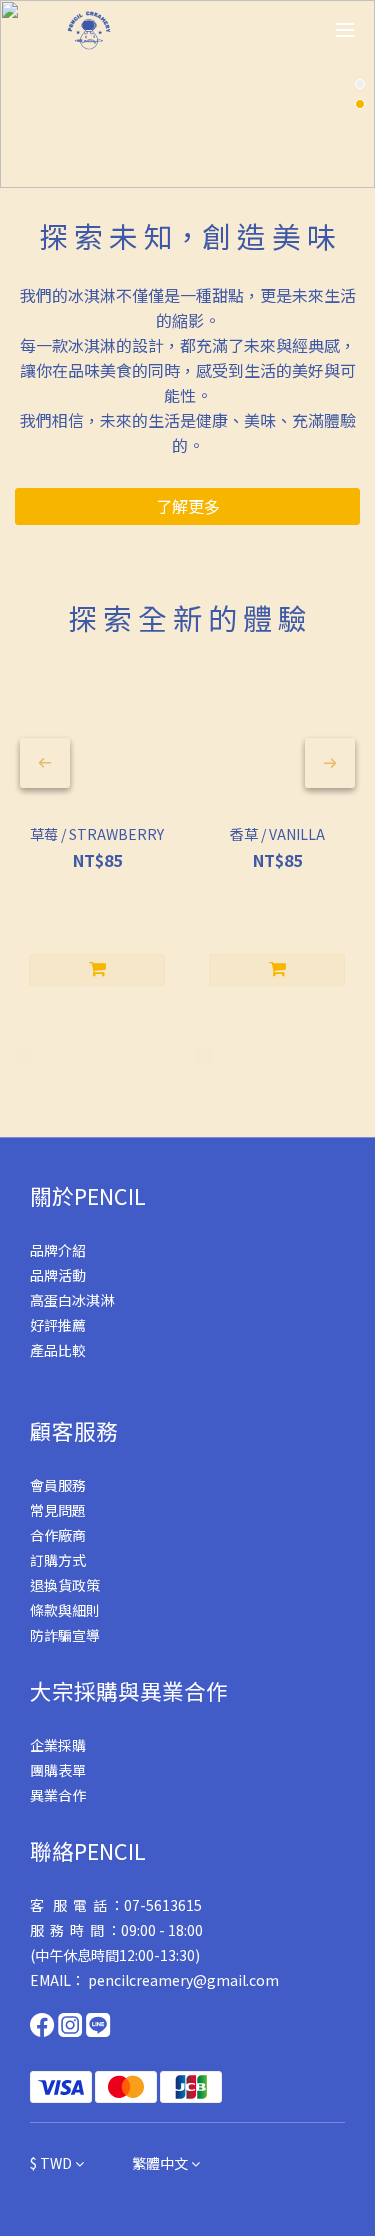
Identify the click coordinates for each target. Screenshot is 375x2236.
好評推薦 (58, 1325)
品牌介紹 (58, 1250)
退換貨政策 (65, 1585)
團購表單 (58, 1770)
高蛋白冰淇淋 (72, 1300)
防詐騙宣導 (65, 1635)
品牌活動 (58, 1275)
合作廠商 (58, 1535)
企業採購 (58, 1745)
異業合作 (58, 1795)
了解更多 (188, 506)
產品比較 (58, 1350)
